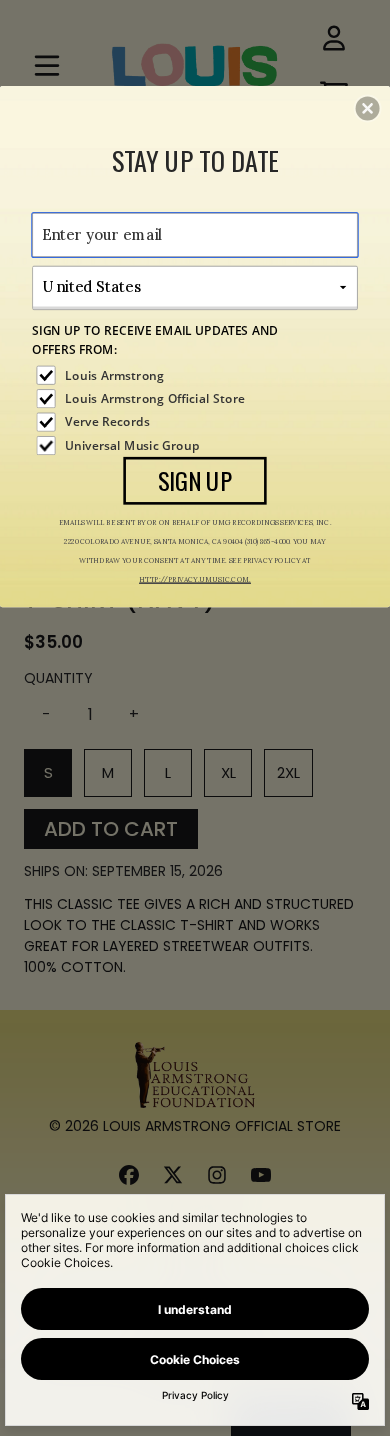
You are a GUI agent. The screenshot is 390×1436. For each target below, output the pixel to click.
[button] (368, 108)
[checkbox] (196, 374)
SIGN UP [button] (195, 480)
